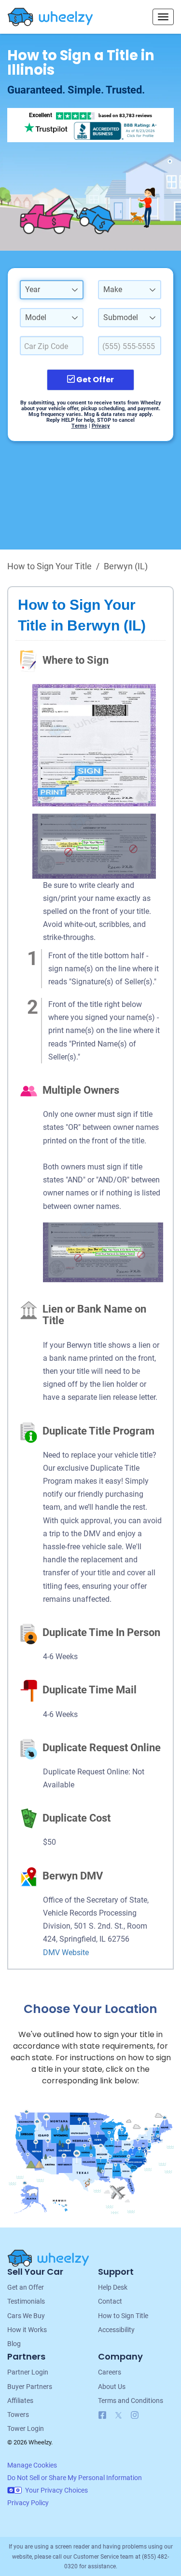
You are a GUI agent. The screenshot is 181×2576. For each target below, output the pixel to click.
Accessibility (116, 2330)
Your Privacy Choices (56, 2490)
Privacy (101, 426)
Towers (18, 2415)
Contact (110, 2301)
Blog (14, 2344)
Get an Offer (26, 2287)
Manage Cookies (32, 2465)
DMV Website (66, 1952)
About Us (112, 2387)
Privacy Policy (28, 2503)
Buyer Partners (30, 2387)
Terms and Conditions (131, 2401)
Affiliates (20, 2401)
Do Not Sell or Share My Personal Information (75, 2478)
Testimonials (26, 2301)
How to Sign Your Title (49, 566)
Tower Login (26, 2428)
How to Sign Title (123, 2316)
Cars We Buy (26, 2316)
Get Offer (94, 380)
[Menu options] (163, 17)
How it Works (27, 2330)
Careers (110, 2372)
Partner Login (28, 2372)
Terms (79, 426)
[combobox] (52, 290)
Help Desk (113, 2287)
